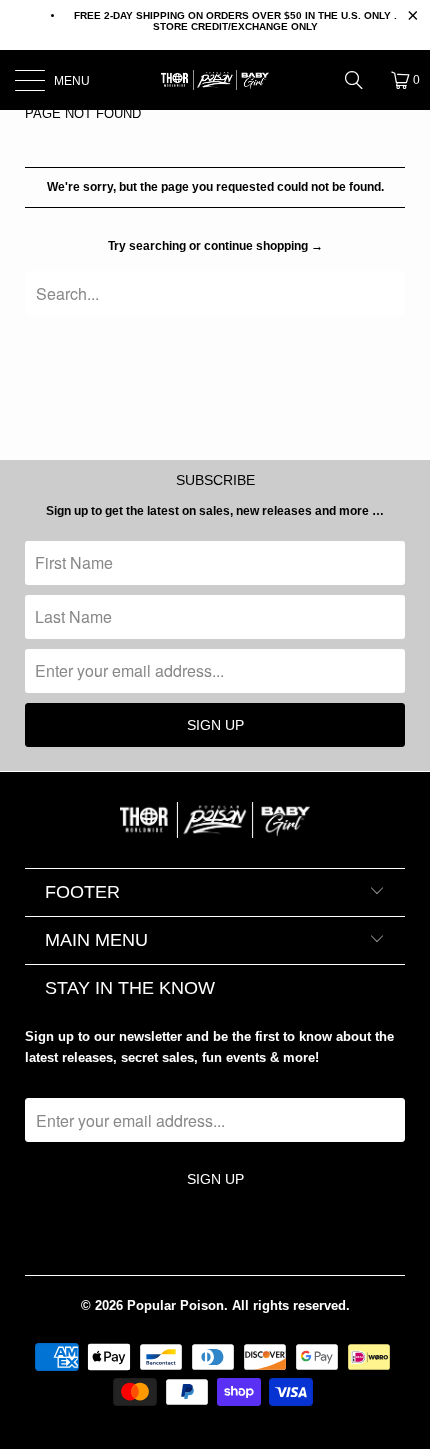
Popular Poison (175, 1305)
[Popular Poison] (215, 80)
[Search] (361, 80)
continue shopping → (263, 246)
